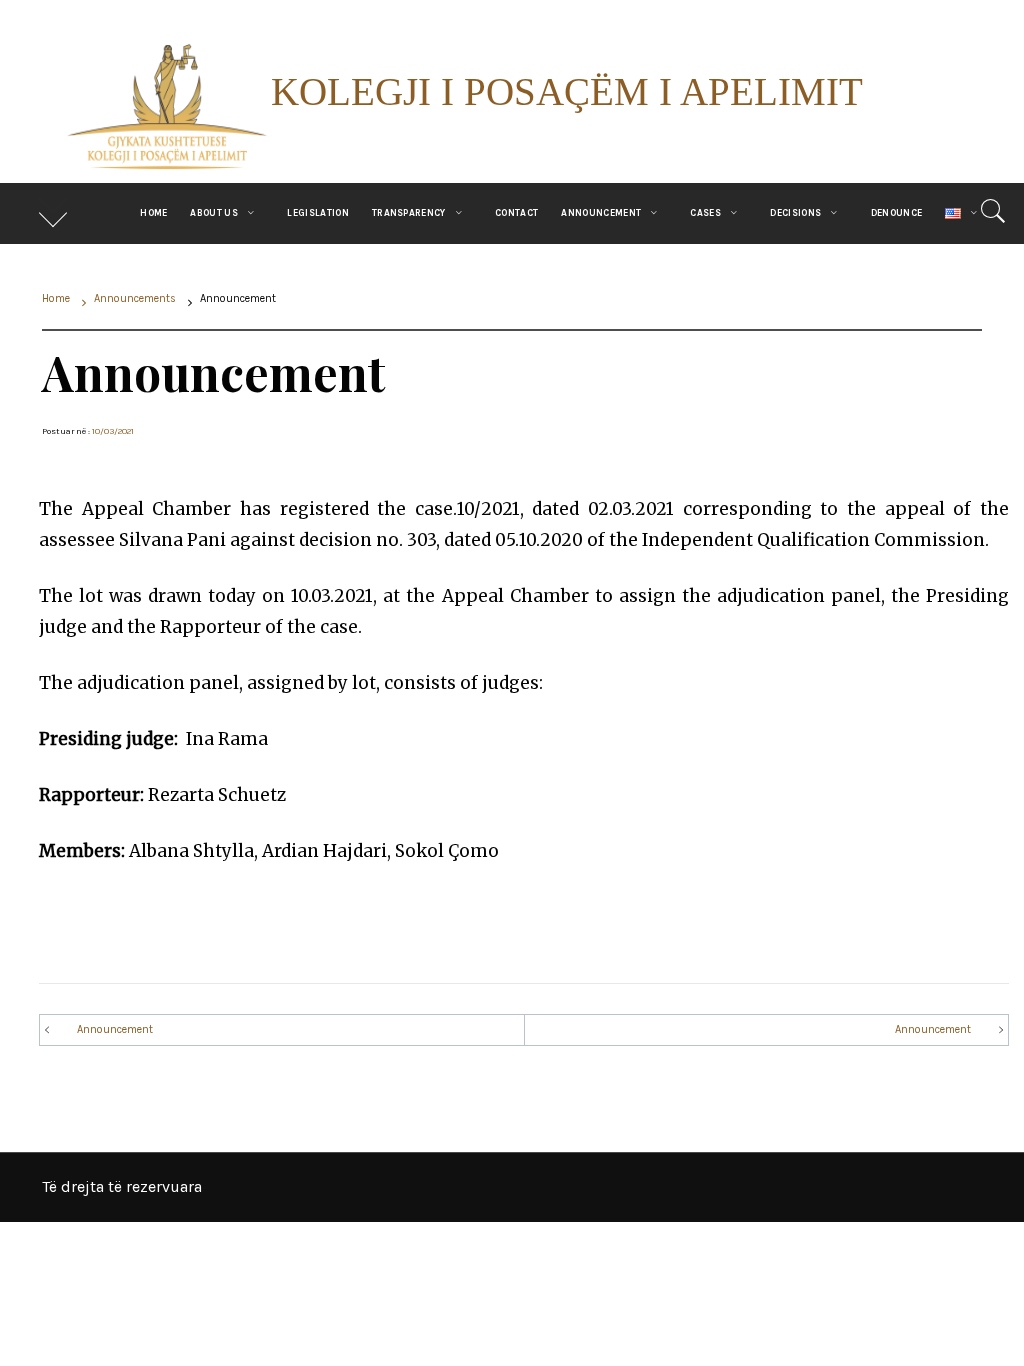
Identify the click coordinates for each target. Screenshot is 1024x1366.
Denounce (897, 212)
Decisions (795, 212)
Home (153, 212)
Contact (516, 212)
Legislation (318, 212)
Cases (705, 212)
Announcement (601, 212)
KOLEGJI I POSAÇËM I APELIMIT (567, 91)
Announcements (155, 919)
